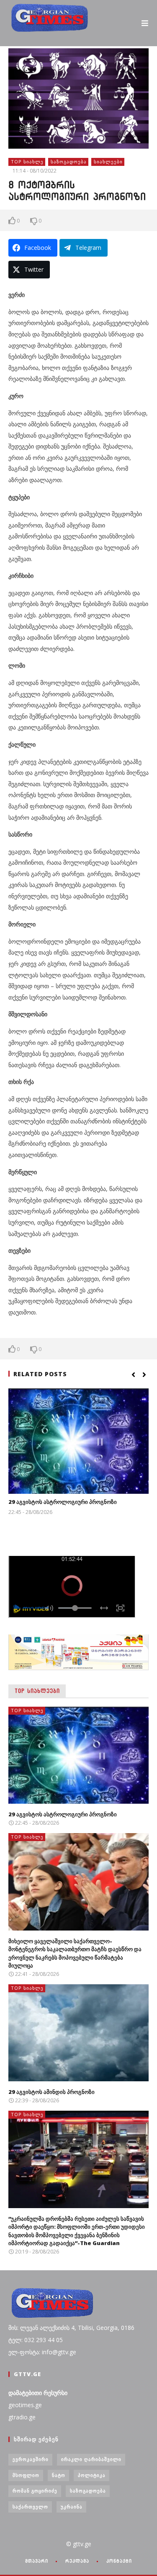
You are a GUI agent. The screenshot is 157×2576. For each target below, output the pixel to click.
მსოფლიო (26, 2475)
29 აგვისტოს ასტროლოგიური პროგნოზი (63, 1502)
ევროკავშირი (31, 2459)
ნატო (59, 2475)
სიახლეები (108, 161)
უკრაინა (72, 2506)
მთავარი (37, 2561)
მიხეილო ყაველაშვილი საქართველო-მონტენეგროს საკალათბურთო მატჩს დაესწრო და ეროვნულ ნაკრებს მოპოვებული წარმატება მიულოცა (75, 1953)
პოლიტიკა (92, 2475)
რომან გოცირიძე (35, 2491)
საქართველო (30, 2506)
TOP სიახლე (27, 161)
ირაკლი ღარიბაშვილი (91, 2459)
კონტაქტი (119, 2561)
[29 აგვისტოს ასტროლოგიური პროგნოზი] (78, 1441)
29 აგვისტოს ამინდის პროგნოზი (51, 2092)
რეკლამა (77, 2561)
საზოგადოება (69, 161)
